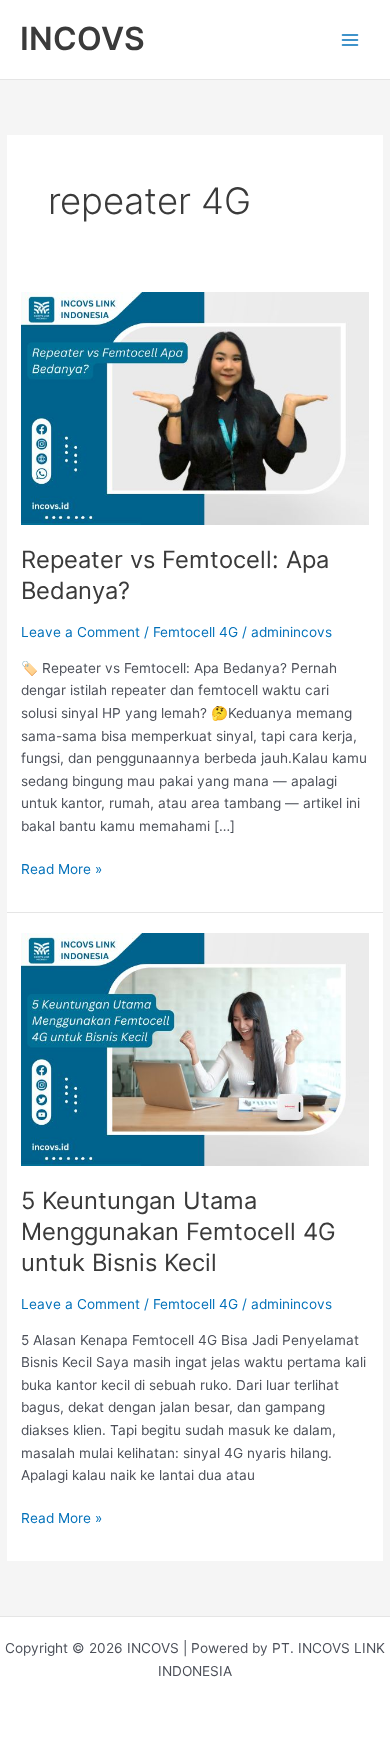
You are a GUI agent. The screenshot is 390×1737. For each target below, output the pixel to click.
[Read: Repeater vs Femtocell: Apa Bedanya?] (195, 407)
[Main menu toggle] (350, 39)
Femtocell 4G (195, 632)
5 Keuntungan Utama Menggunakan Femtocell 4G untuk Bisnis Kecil (178, 1231)
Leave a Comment (80, 632)
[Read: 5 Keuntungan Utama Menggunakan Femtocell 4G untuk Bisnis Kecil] (195, 1048)
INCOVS (82, 38)
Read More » (61, 867)
